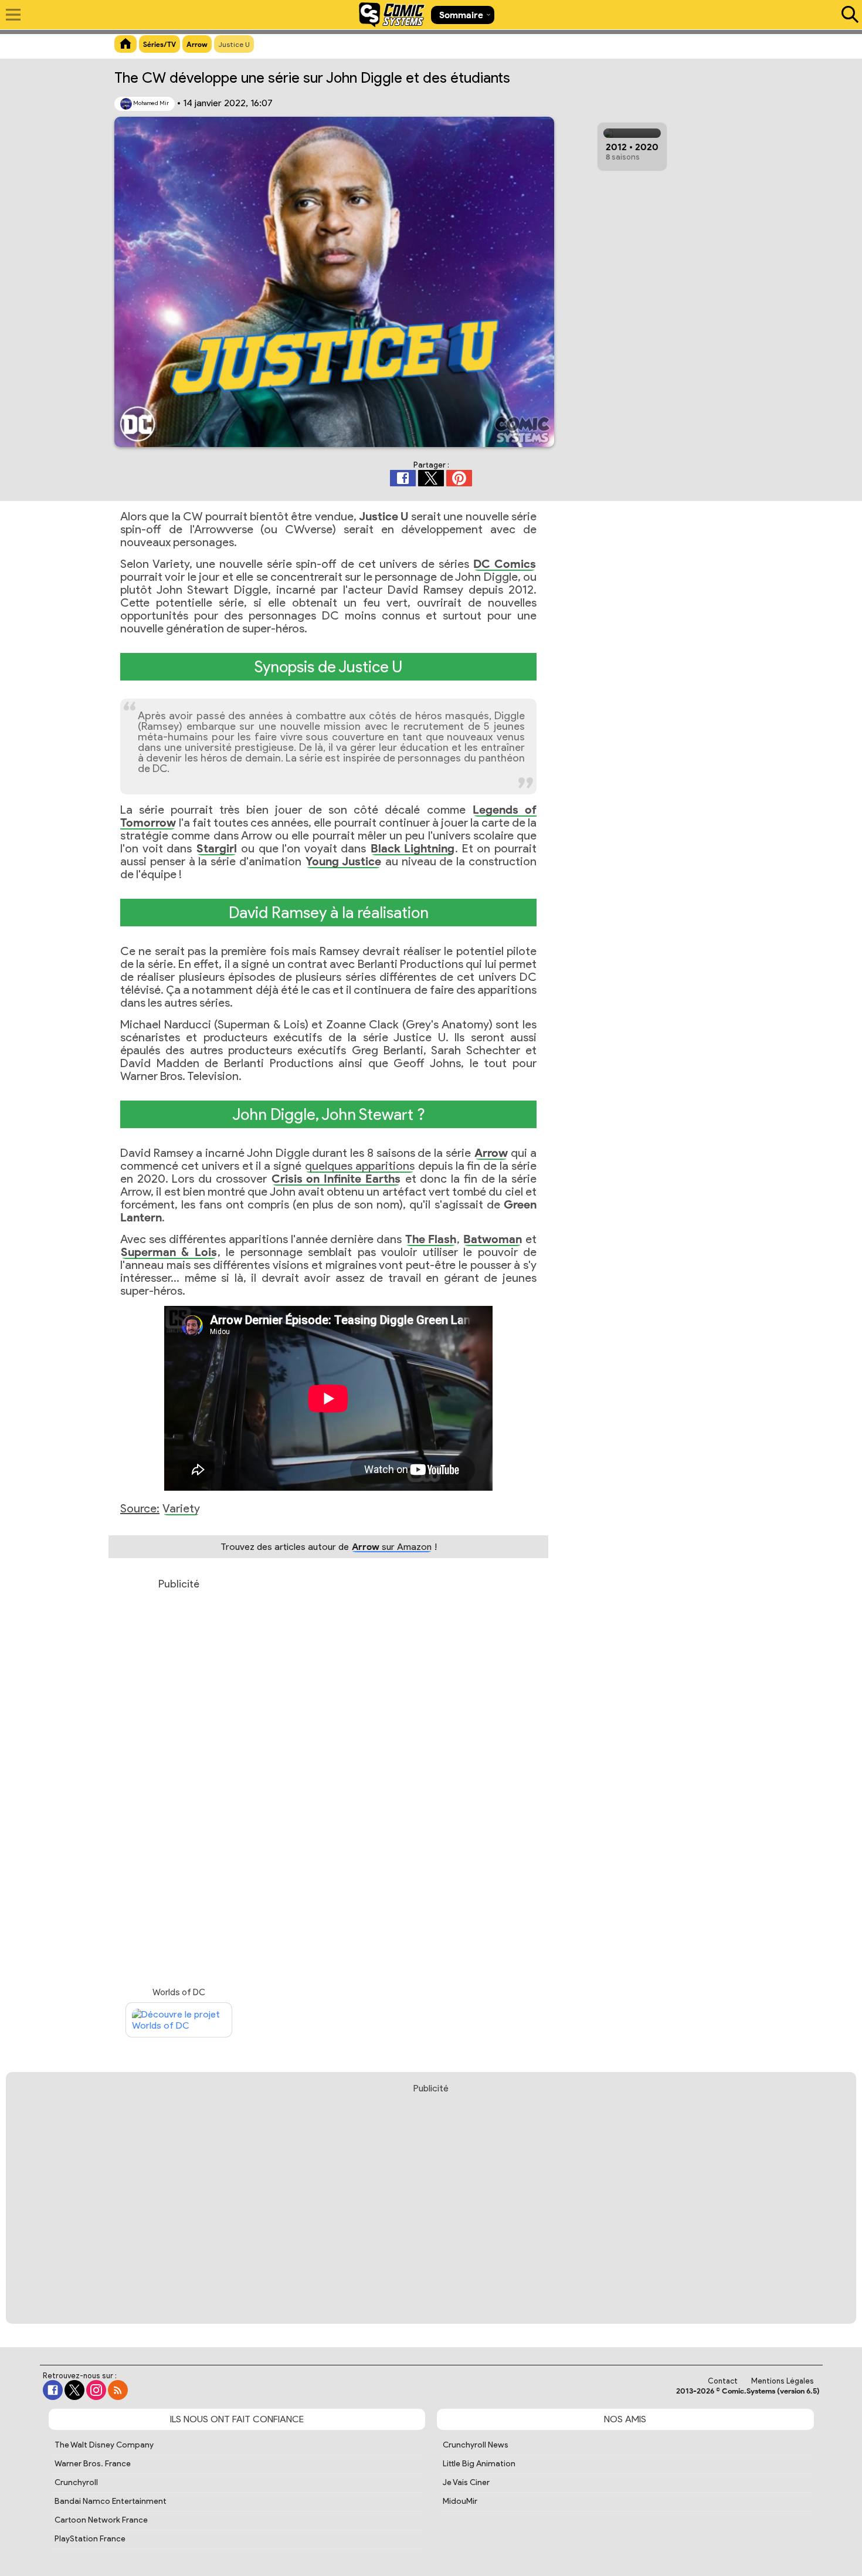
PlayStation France (90, 2539)
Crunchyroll (76, 2482)
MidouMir (460, 2501)
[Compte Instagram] (96, 2390)
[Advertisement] (179, 1780)
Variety (181, 1508)
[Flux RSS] (118, 2390)
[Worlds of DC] (179, 2020)
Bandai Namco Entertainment (111, 2501)
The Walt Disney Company (104, 2445)
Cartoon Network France (101, 2520)
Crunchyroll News (476, 2445)
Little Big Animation (479, 2464)
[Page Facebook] (53, 2390)
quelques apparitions (360, 1166)
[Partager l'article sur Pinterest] (459, 478)
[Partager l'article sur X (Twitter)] (431, 478)
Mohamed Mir (150, 103)
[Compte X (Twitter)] (74, 2390)
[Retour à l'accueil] (392, 15)
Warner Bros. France (93, 2464)
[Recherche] (847, 15)
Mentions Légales (783, 2381)
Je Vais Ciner (466, 2482)
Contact (723, 2381)
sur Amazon (392, 1547)
